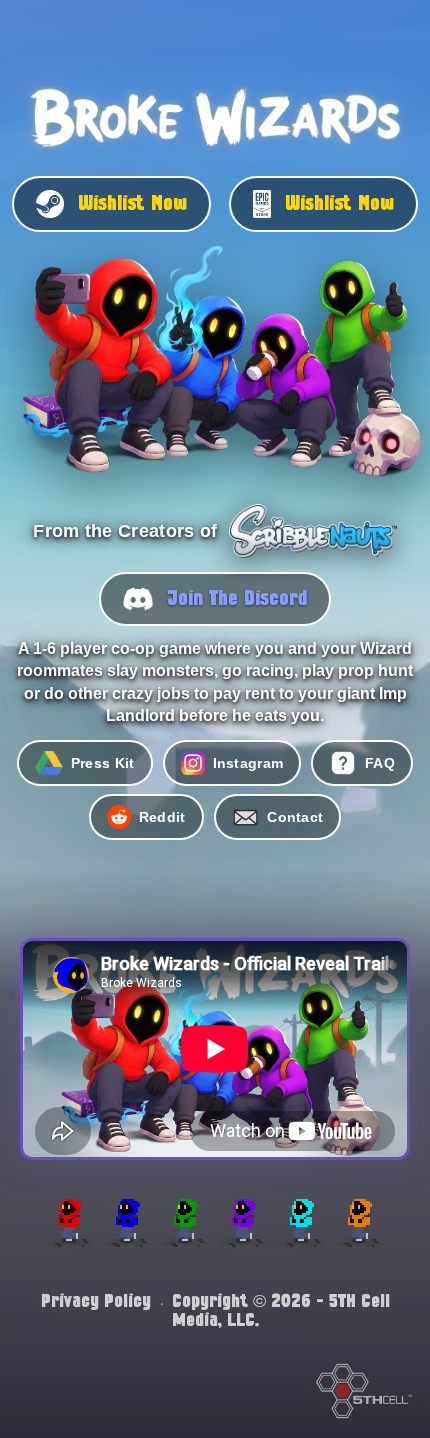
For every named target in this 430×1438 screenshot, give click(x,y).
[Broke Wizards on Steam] (215, 372)
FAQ (380, 763)
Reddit (162, 817)
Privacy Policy (96, 1302)
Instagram (248, 763)
